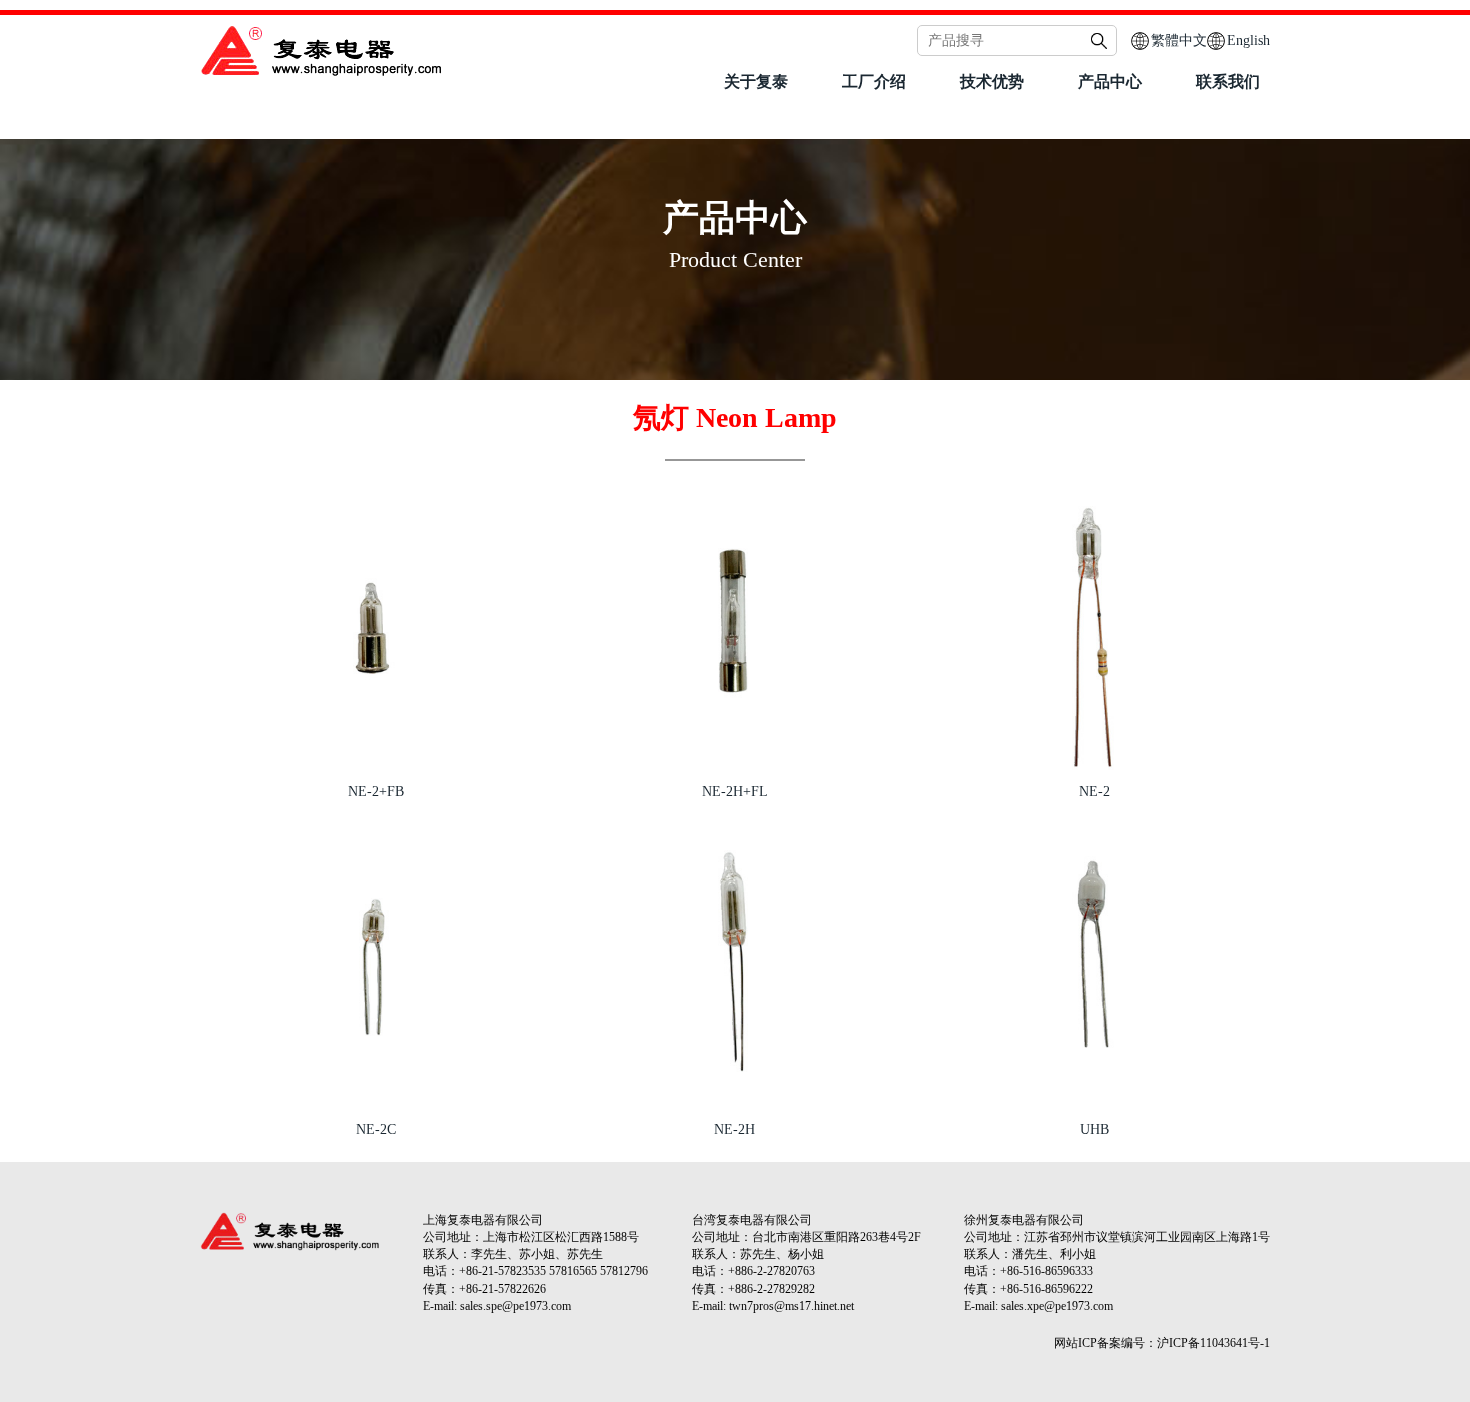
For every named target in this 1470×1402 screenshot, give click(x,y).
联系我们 (1228, 81)
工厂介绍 (874, 81)
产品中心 (1110, 81)
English (1248, 40)
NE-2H (734, 1129)
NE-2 (1094, 791)
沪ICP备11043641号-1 (1213, 1343)
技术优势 (992, 81)
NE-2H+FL (735, 791)
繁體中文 (1179, 40)
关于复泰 (756, 81)
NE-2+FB (376, 791)
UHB (1094, 1129)
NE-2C (376, 1129)
